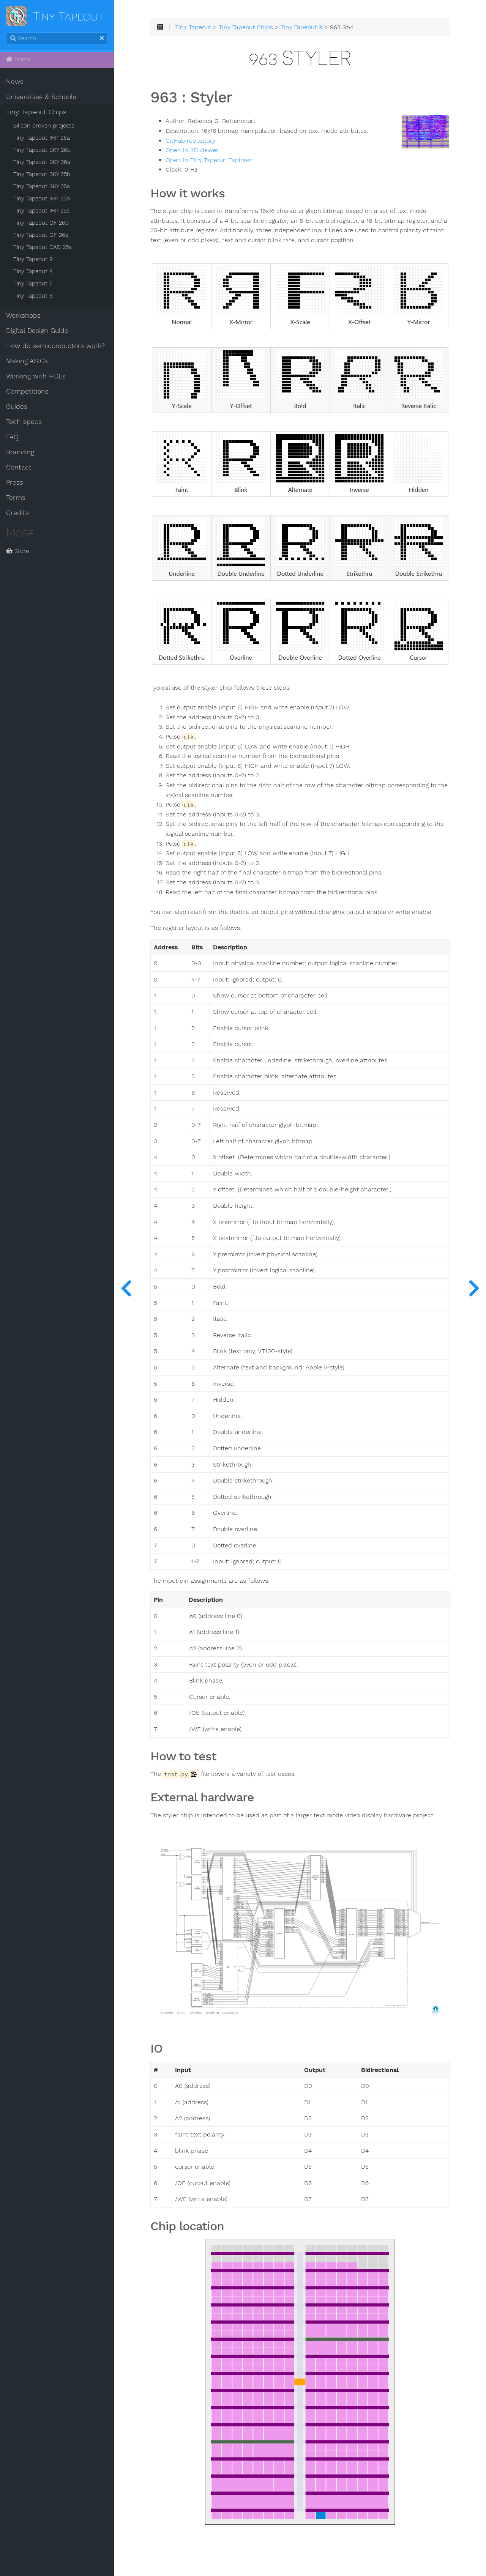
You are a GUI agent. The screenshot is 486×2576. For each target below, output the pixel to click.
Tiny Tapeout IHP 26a (42, 138)
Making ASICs (27, 361)
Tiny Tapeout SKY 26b (42, 150)
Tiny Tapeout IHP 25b (42, 199)
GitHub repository (190, 141)
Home (21, 59)
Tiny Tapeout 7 (33, 284)
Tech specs (24, 422)
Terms (16, 498)
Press (15, 482)
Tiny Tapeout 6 (33, 296)
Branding (20, 452)
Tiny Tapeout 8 (33, 271)
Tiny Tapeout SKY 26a (42, 162)
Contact (19, 467)
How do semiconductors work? (55, 346)
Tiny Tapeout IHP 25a (41, 211)
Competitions (27, 391)
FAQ (12, 437)
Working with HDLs (36, 376)
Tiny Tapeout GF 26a (41, 235)
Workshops (23, 315)
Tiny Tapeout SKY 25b (42, 174)
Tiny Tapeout (193, 27)
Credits (17, 513)
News (15, 82)
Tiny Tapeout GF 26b (41, 223)
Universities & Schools (41, 97)
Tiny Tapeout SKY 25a (42, 186)
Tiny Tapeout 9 (33, 259)
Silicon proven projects (44, 126)
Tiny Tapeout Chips (36, 112)
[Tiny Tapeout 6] (474, 1288)
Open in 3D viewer (192, 150)
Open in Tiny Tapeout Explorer (209, 160)
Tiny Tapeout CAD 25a (43, 247)
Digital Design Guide (37, 331)
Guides (17, 406)
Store (21, 551)
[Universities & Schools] (126, 1288)
